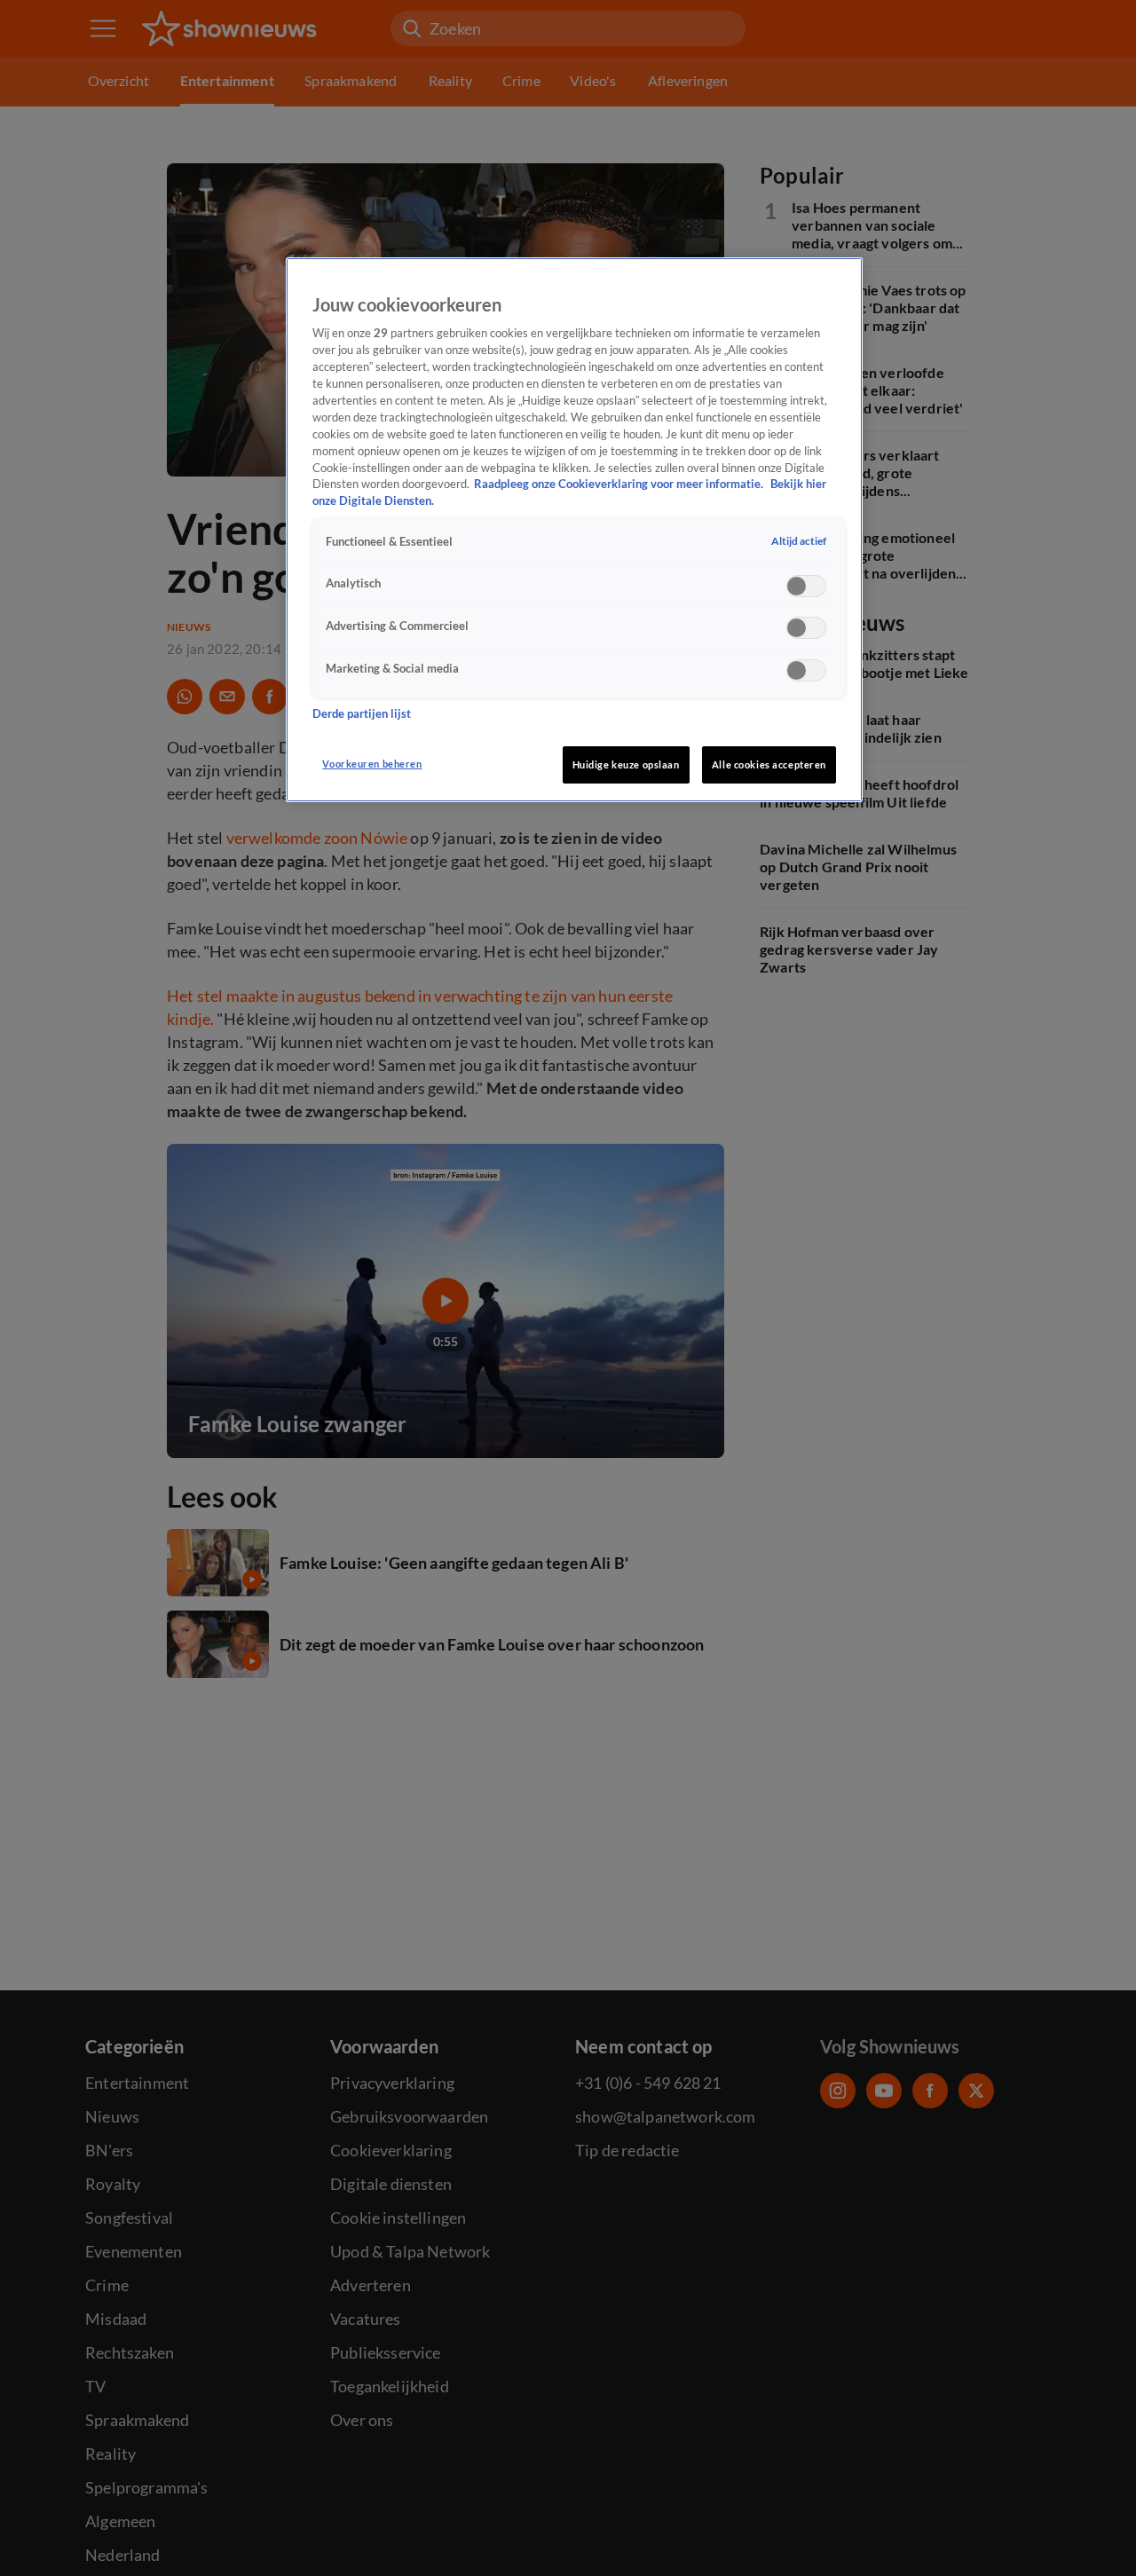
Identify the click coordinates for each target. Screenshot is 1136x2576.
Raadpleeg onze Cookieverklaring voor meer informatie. (620, 485)
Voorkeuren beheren (372, 764)
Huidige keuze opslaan (626, 764)
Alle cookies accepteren (769, 764)
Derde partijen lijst (362, 715)
